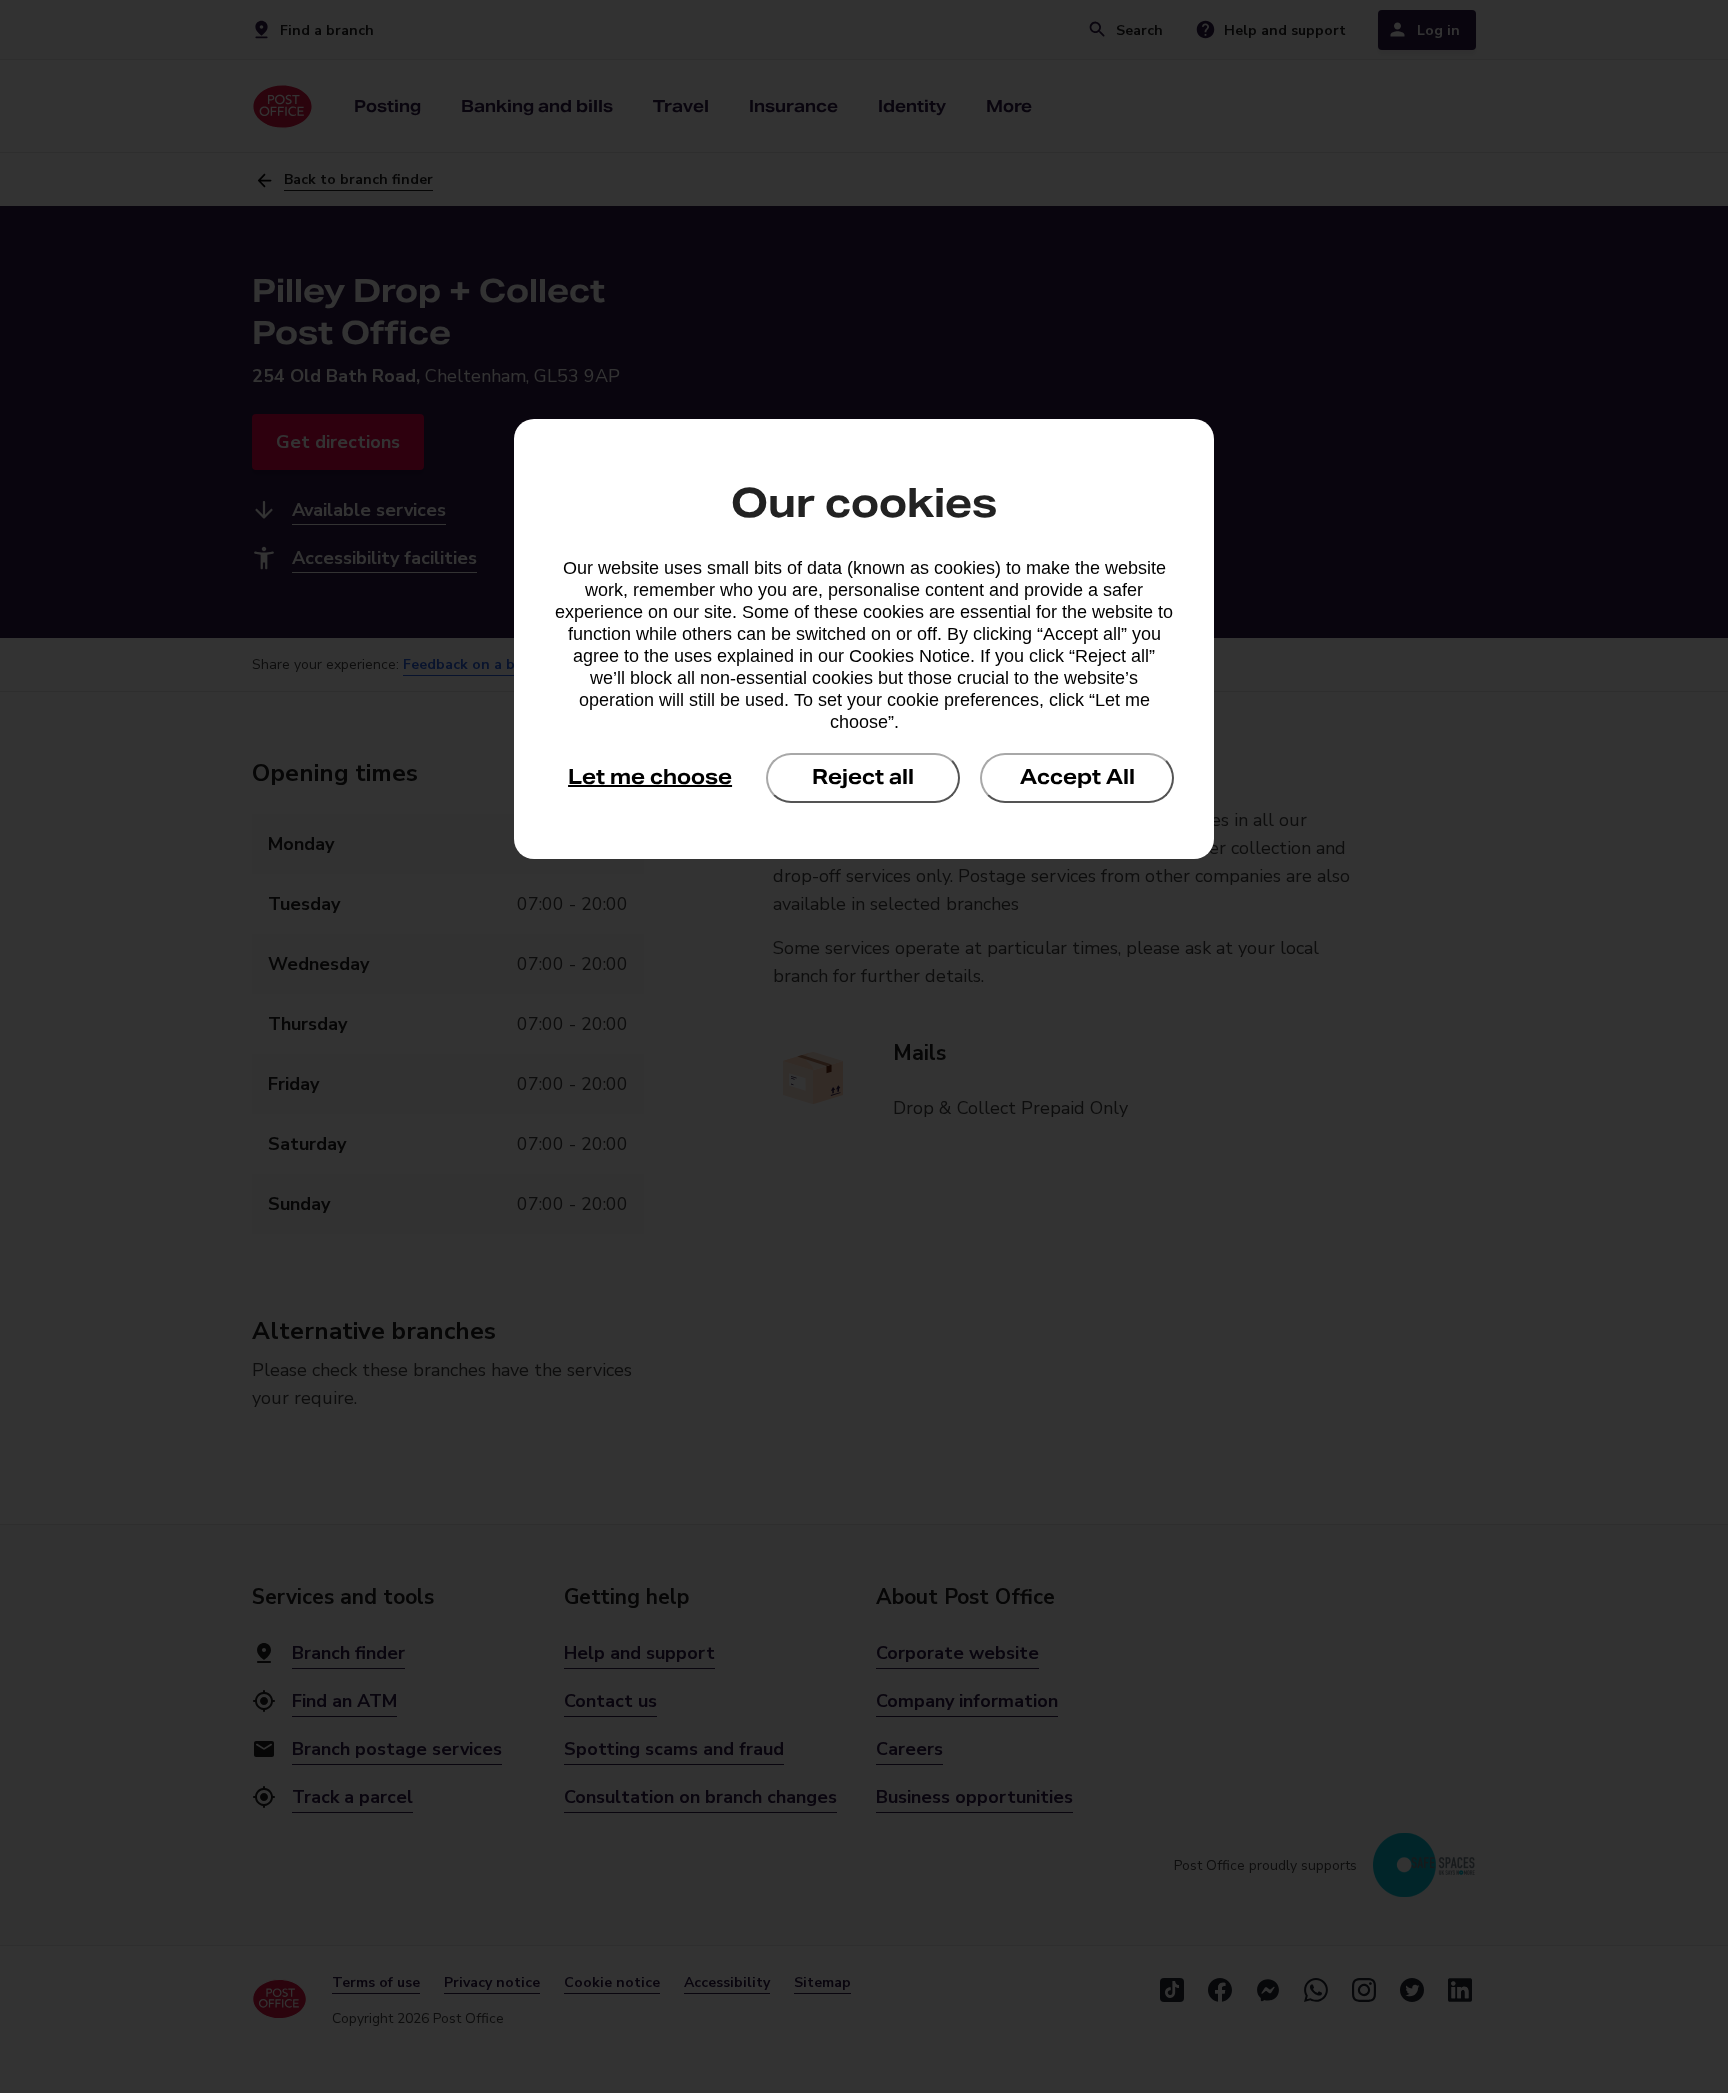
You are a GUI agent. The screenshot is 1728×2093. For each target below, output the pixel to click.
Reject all (863, 777)
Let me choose (650, 777)
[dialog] (864, 639)
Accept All (1077, 777)
